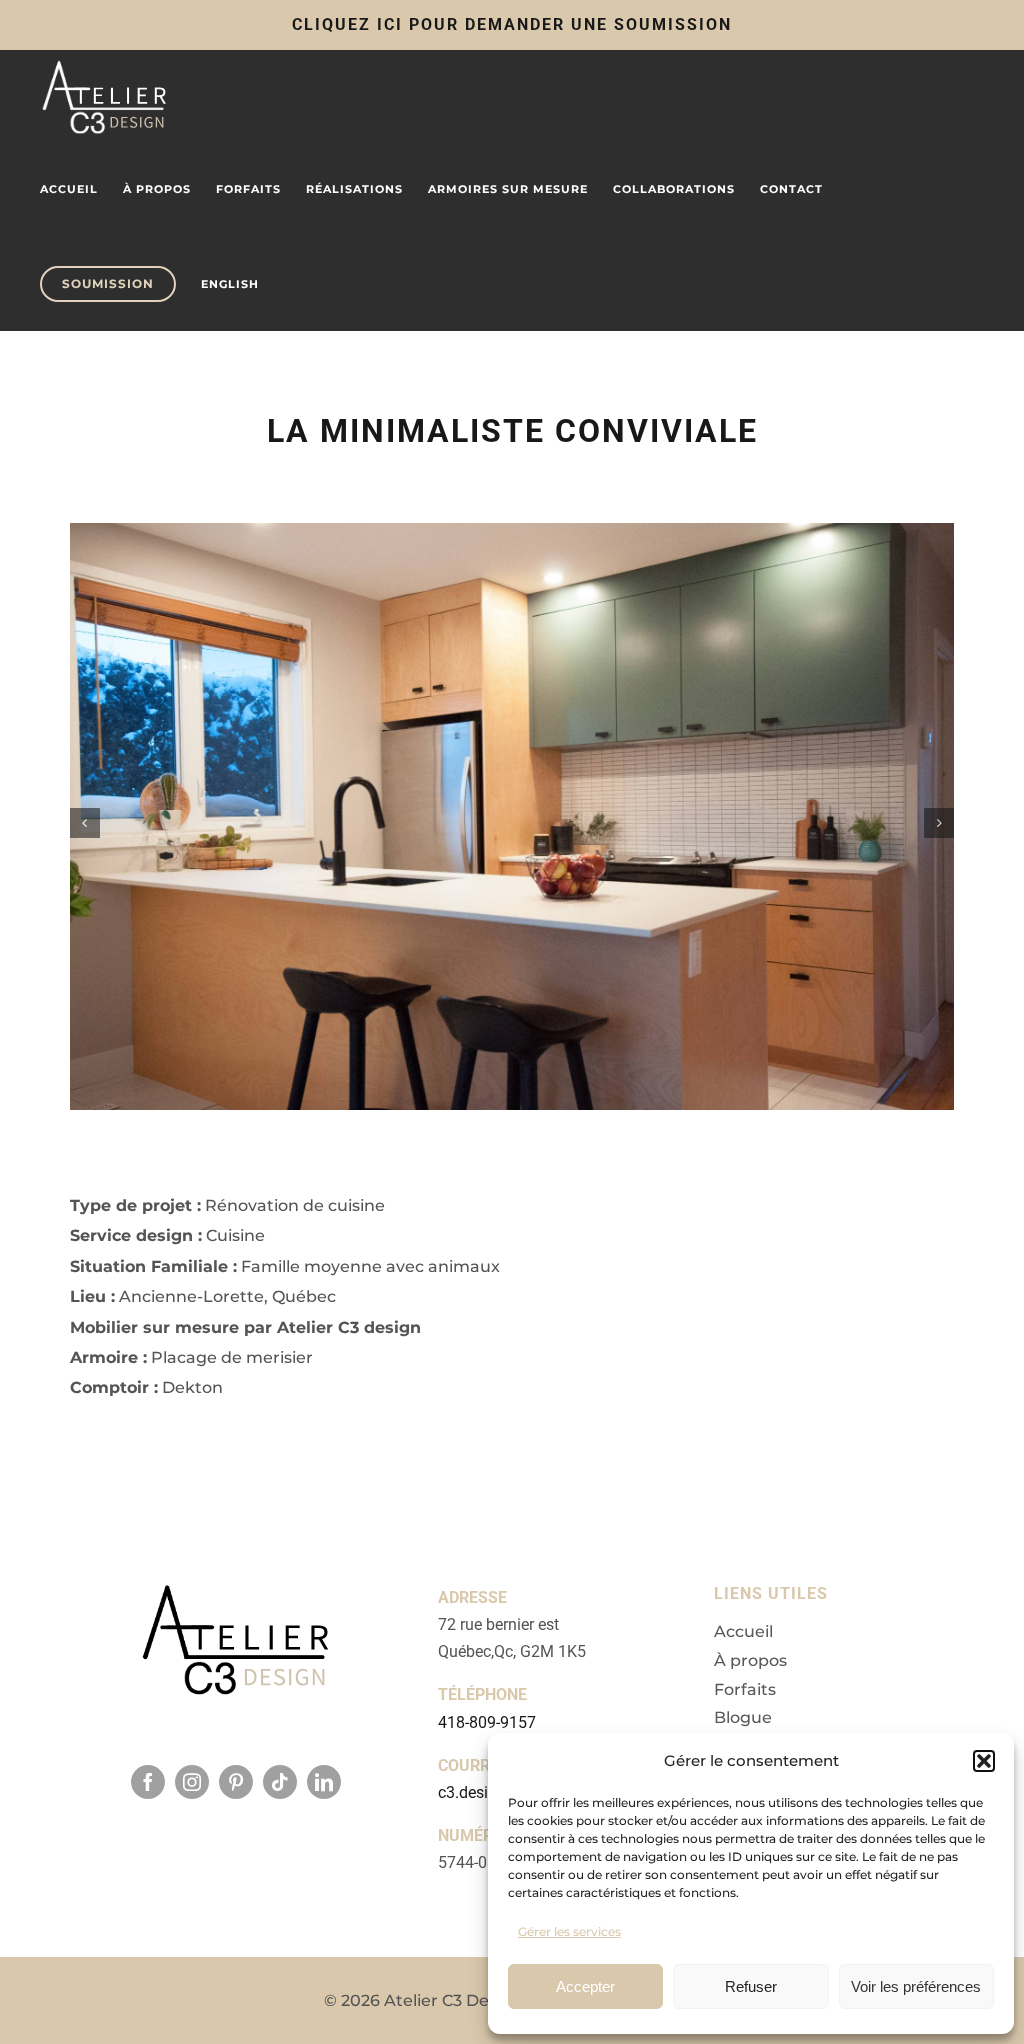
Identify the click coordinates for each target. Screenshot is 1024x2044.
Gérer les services (569, 1931)
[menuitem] (230, 284)
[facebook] (148, 1782)
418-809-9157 (487, 1722)
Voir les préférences (916, 1986)
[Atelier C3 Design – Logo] (236, 1604)
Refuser (751, 1986)
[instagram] (192, 1782)
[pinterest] (236, 1782)
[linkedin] (324, 1782)
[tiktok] (280, 1782)
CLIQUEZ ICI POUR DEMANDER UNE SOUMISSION (512, 24)
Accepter (585, 1986)
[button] (984, 1761)
